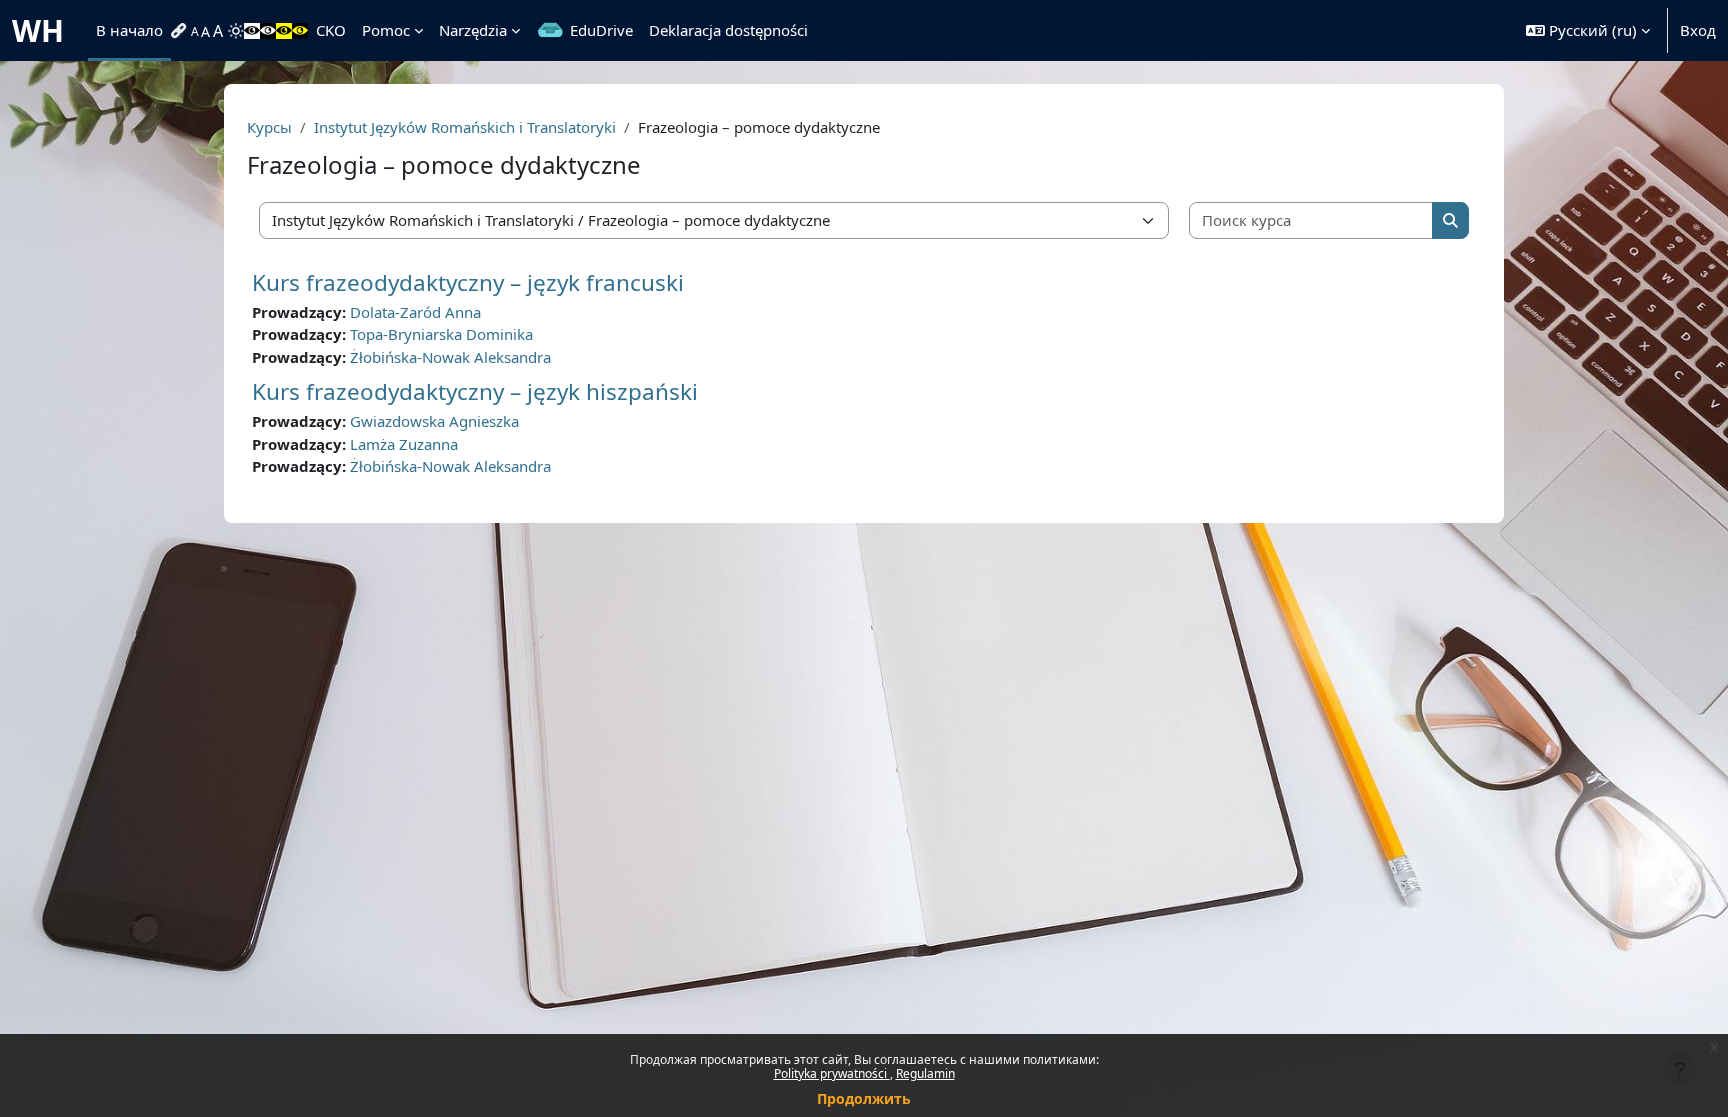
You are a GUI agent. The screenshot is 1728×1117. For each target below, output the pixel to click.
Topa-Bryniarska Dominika (441, 334)
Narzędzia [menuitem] (473, 30)
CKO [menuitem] (331, 30)
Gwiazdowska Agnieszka (434, 421)
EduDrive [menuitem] (601, 30)
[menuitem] (181, 31)
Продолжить (864, 1098)
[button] (1588, 30)
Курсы (269, 127)
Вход (1698, 30)
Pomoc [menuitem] (386, 30)
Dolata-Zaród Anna (415, 312)
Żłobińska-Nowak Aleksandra (450, 357)
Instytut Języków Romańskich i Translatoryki (465, 127)
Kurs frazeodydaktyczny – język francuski (468, 282)
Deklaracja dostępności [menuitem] (728, 30)
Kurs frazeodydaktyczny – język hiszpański (475, 391)
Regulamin (925, 1073)
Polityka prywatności (832, 1073)
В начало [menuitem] (129, 30)
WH (38, 30)
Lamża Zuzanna (404, 444)
